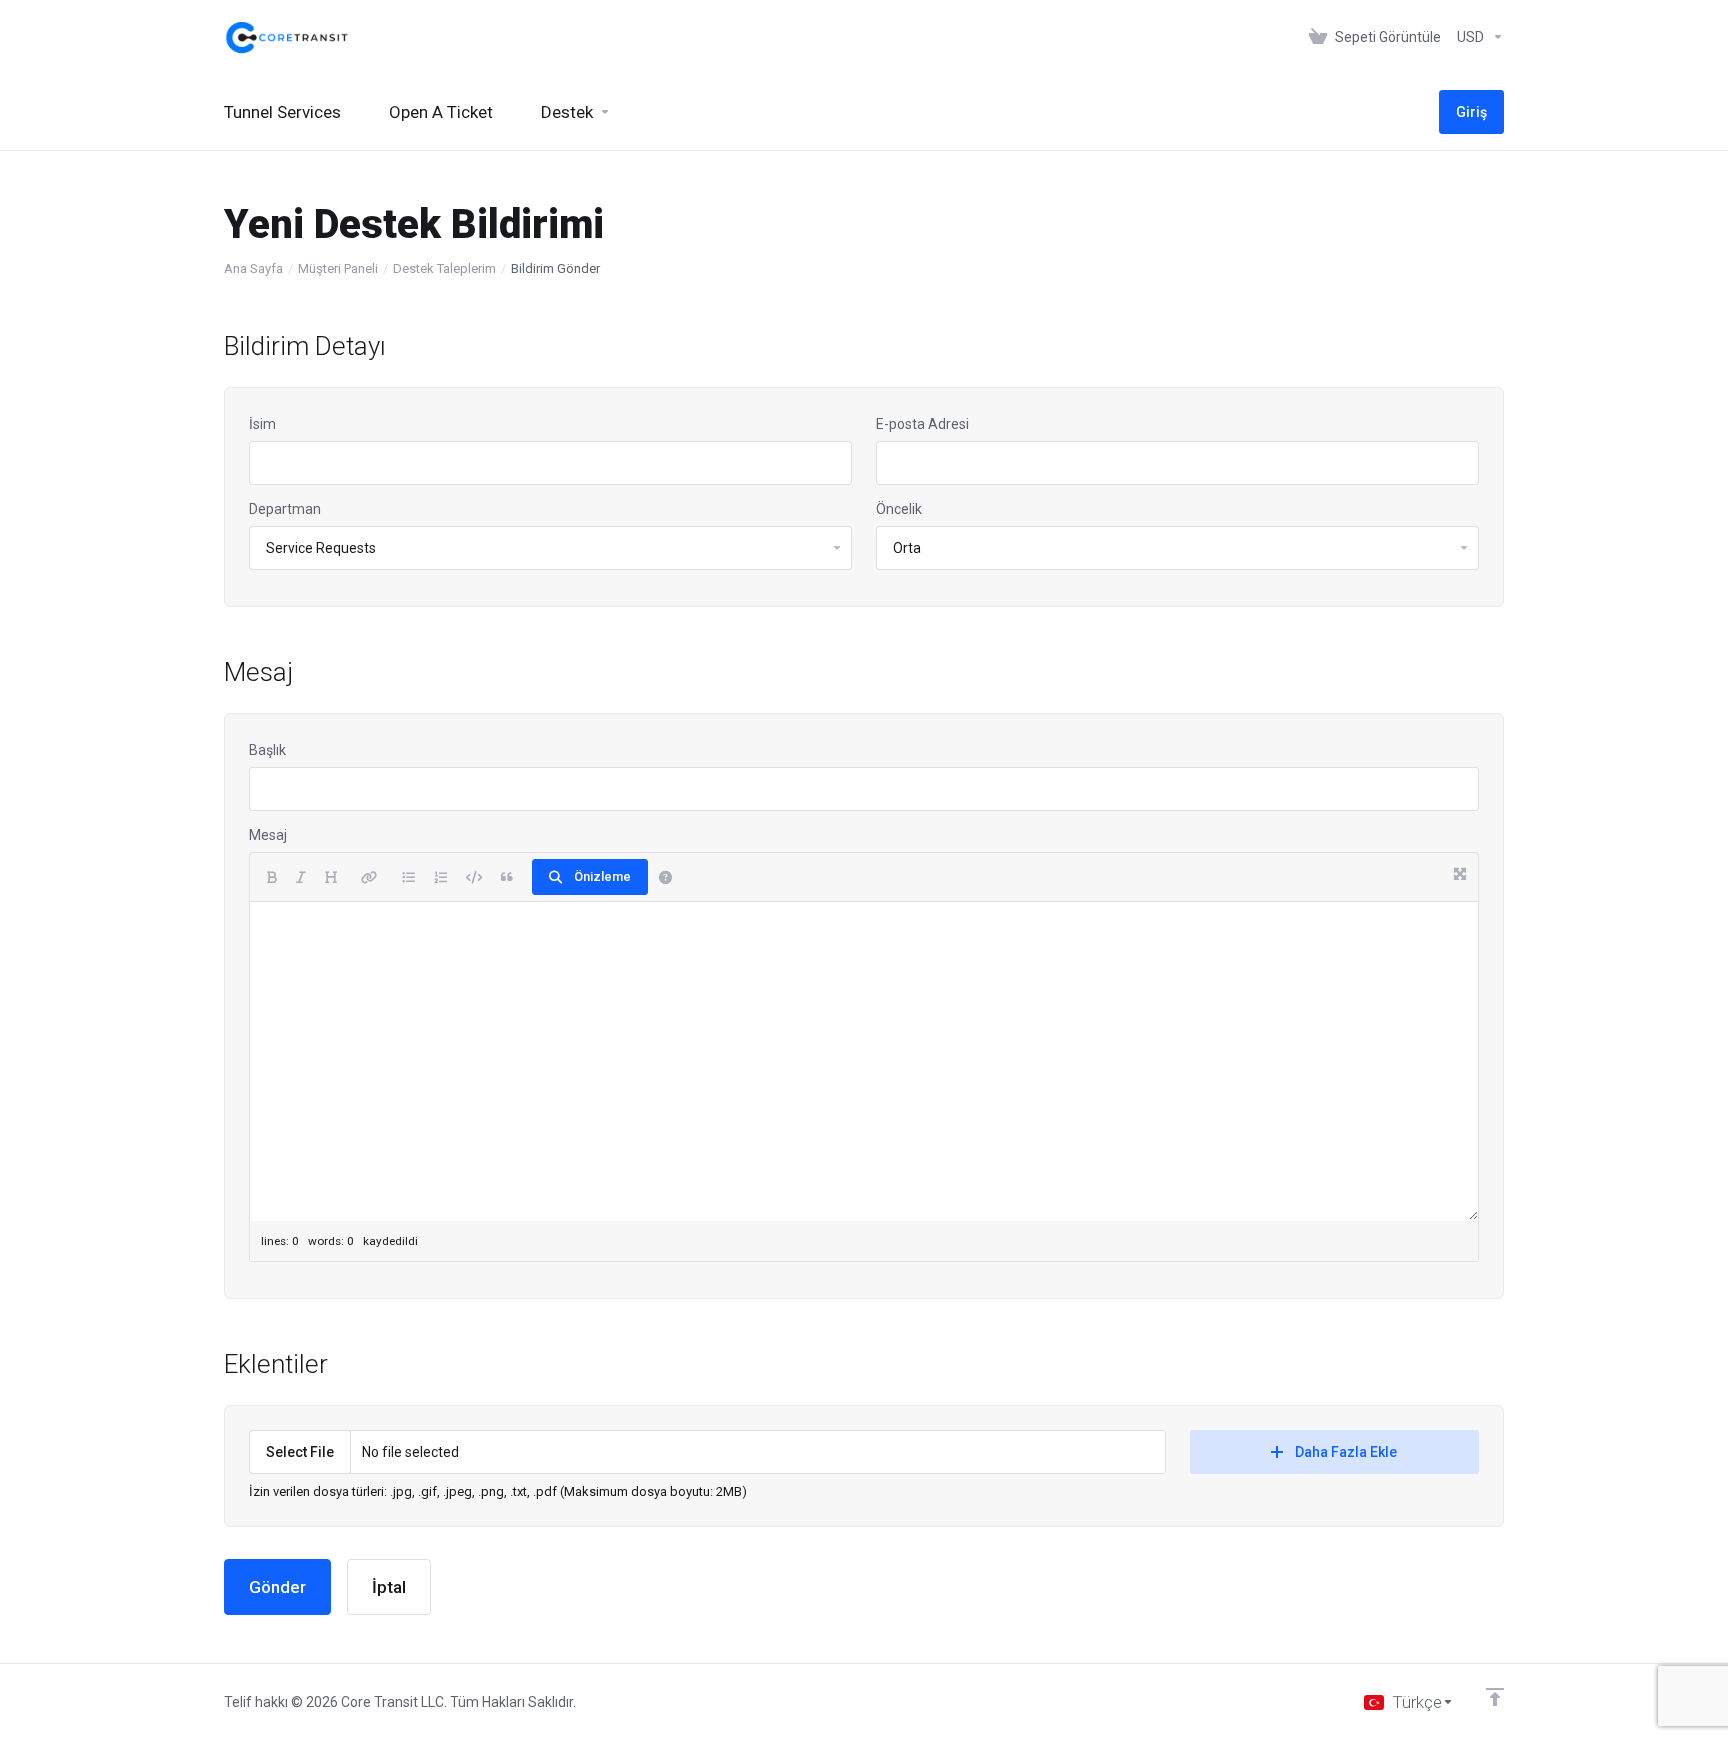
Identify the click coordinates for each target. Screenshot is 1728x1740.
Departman (285, 509)
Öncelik (899, 509)
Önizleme (602, 876)
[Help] (665, 877)
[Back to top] (1495, 1697)
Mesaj (268, 835)
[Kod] (474, 877)
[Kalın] (272, 877)
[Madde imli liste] (408, 877)
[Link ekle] (369, 877)
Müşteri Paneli (338, 268)
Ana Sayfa (253, 268)
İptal (389, 1587)
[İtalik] (301, 877)
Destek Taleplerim (444, 268)
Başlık (267, 750)
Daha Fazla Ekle (1346, 1452)
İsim (262, 424)
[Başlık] (330, 877)
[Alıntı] (507, 877)
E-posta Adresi (922, 424)
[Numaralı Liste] (440, 877)
